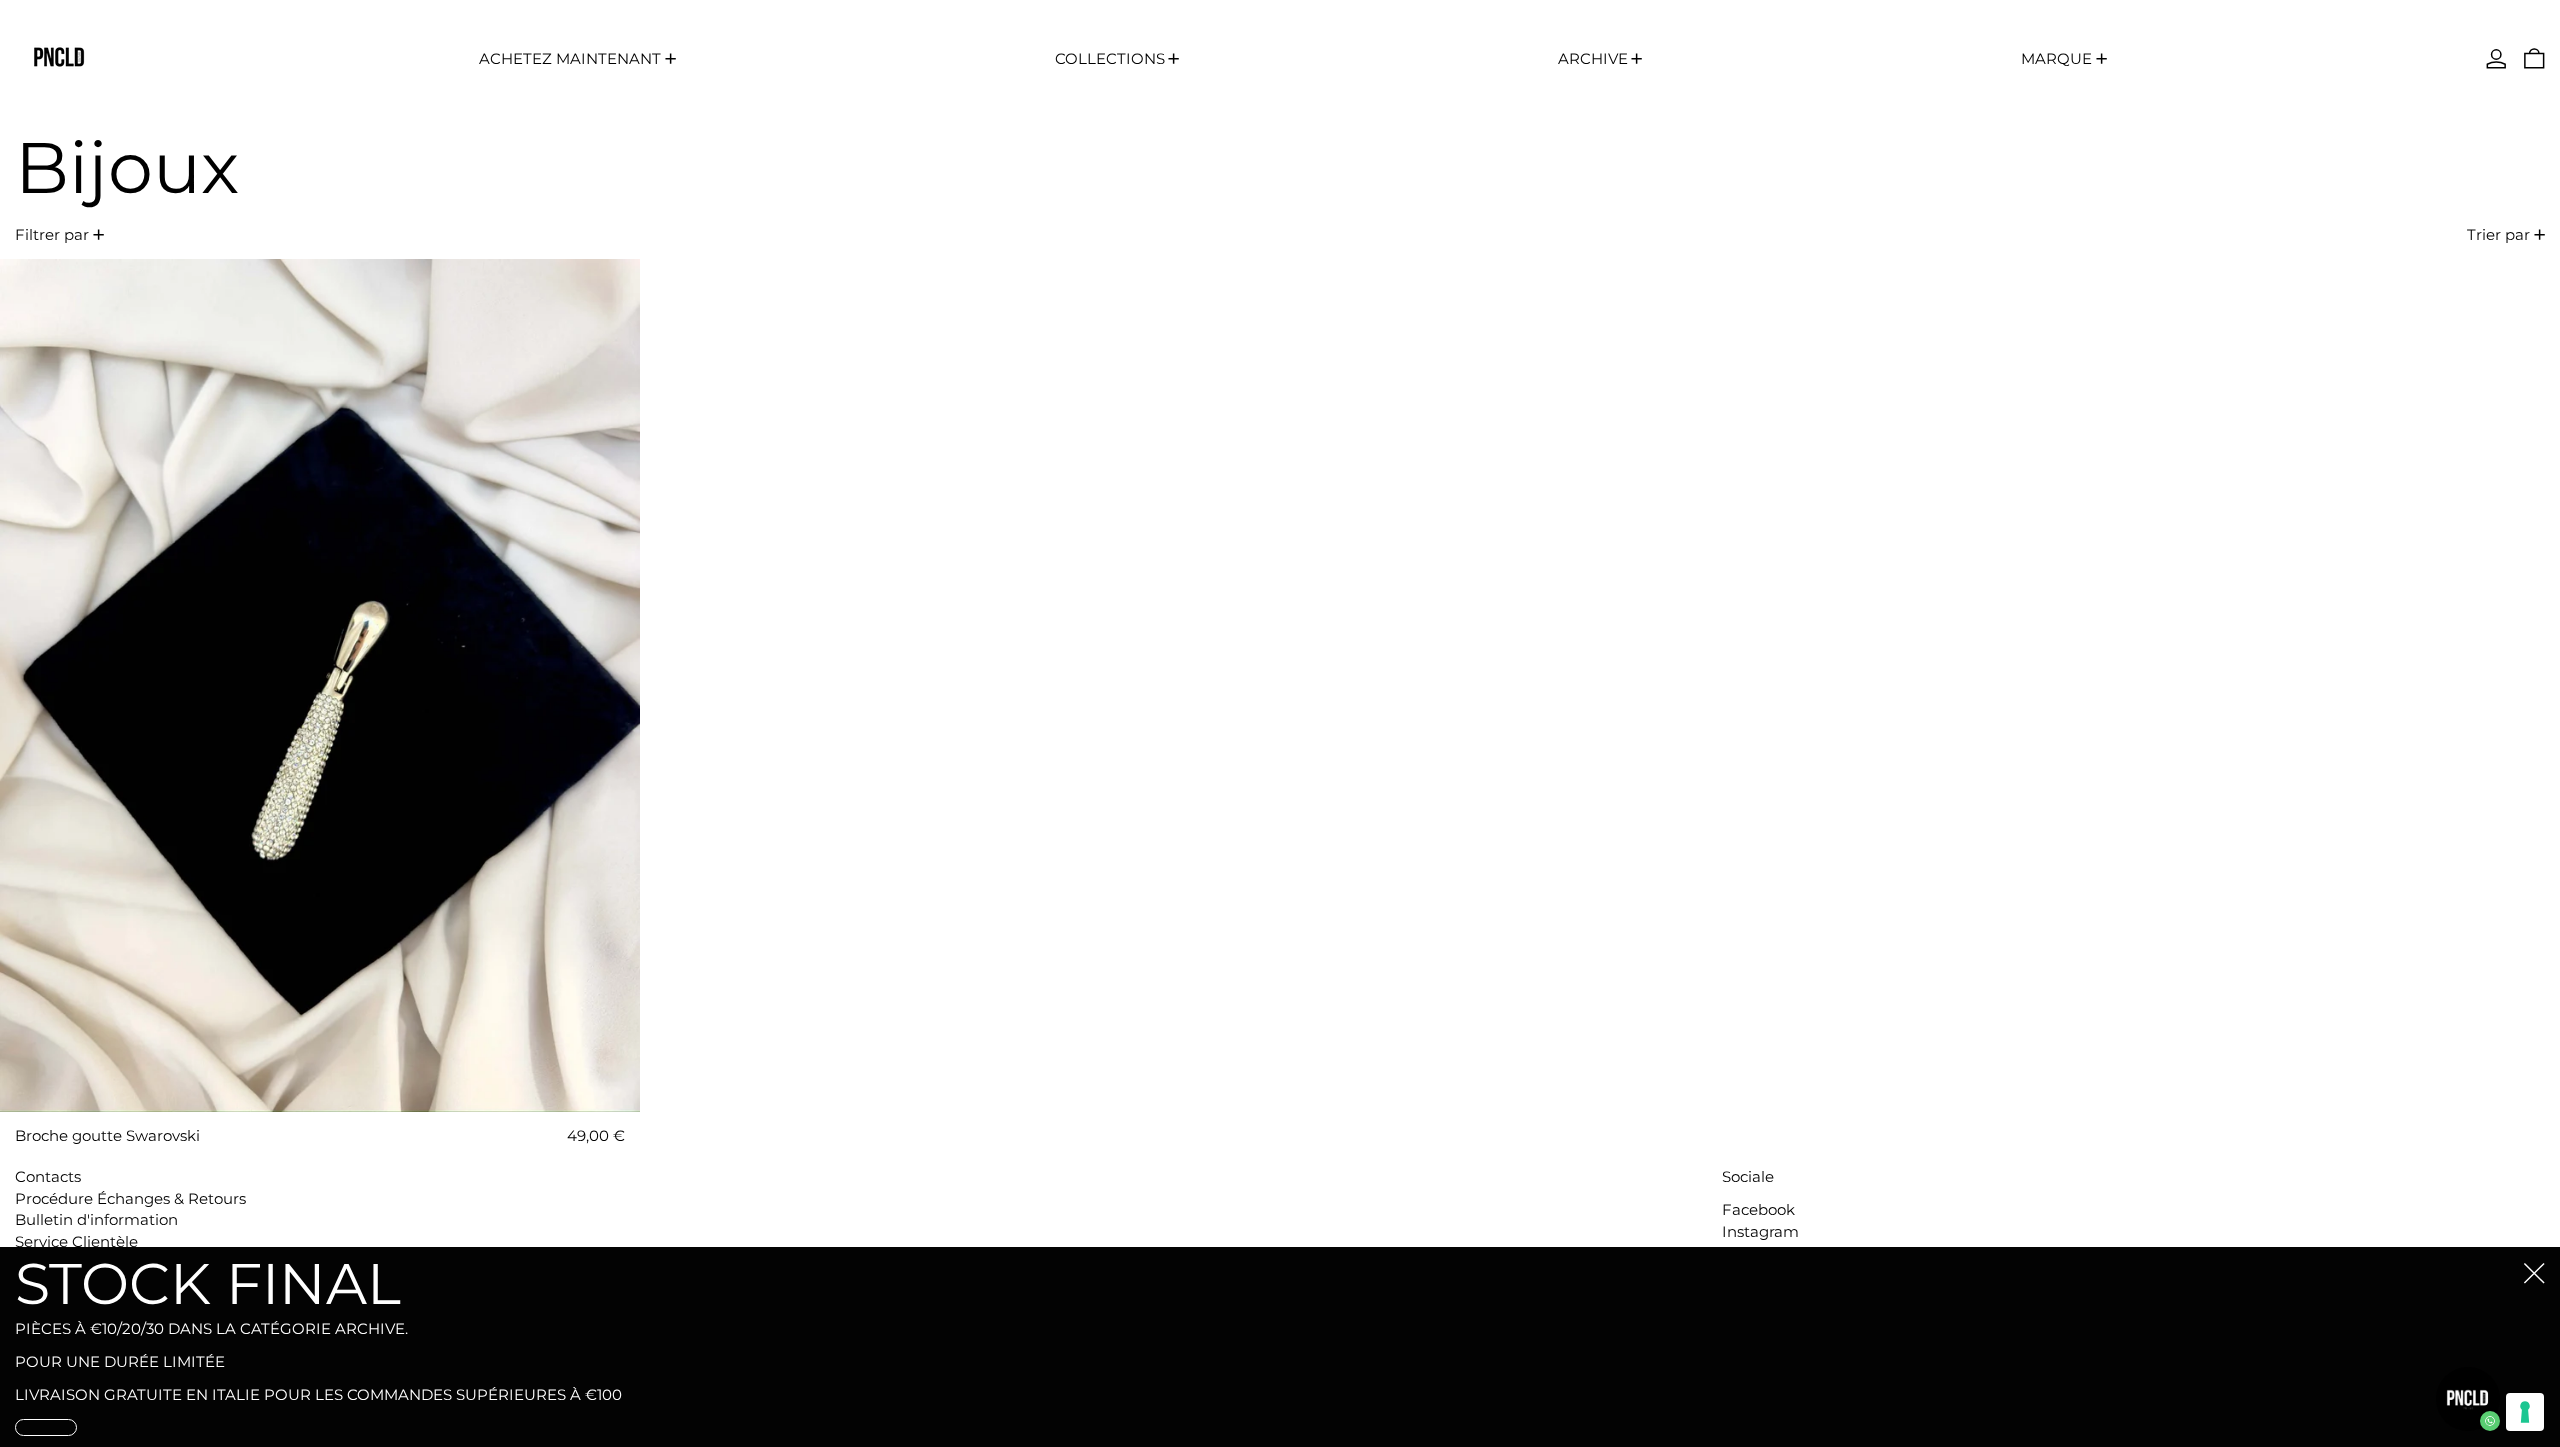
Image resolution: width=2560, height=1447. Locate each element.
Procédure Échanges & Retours (130, 1198)
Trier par (2498, 234)
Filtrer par (52, 234)
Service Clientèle (76, 1241)
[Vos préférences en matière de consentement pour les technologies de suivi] (2525, 1412)
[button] (2534, 58)
